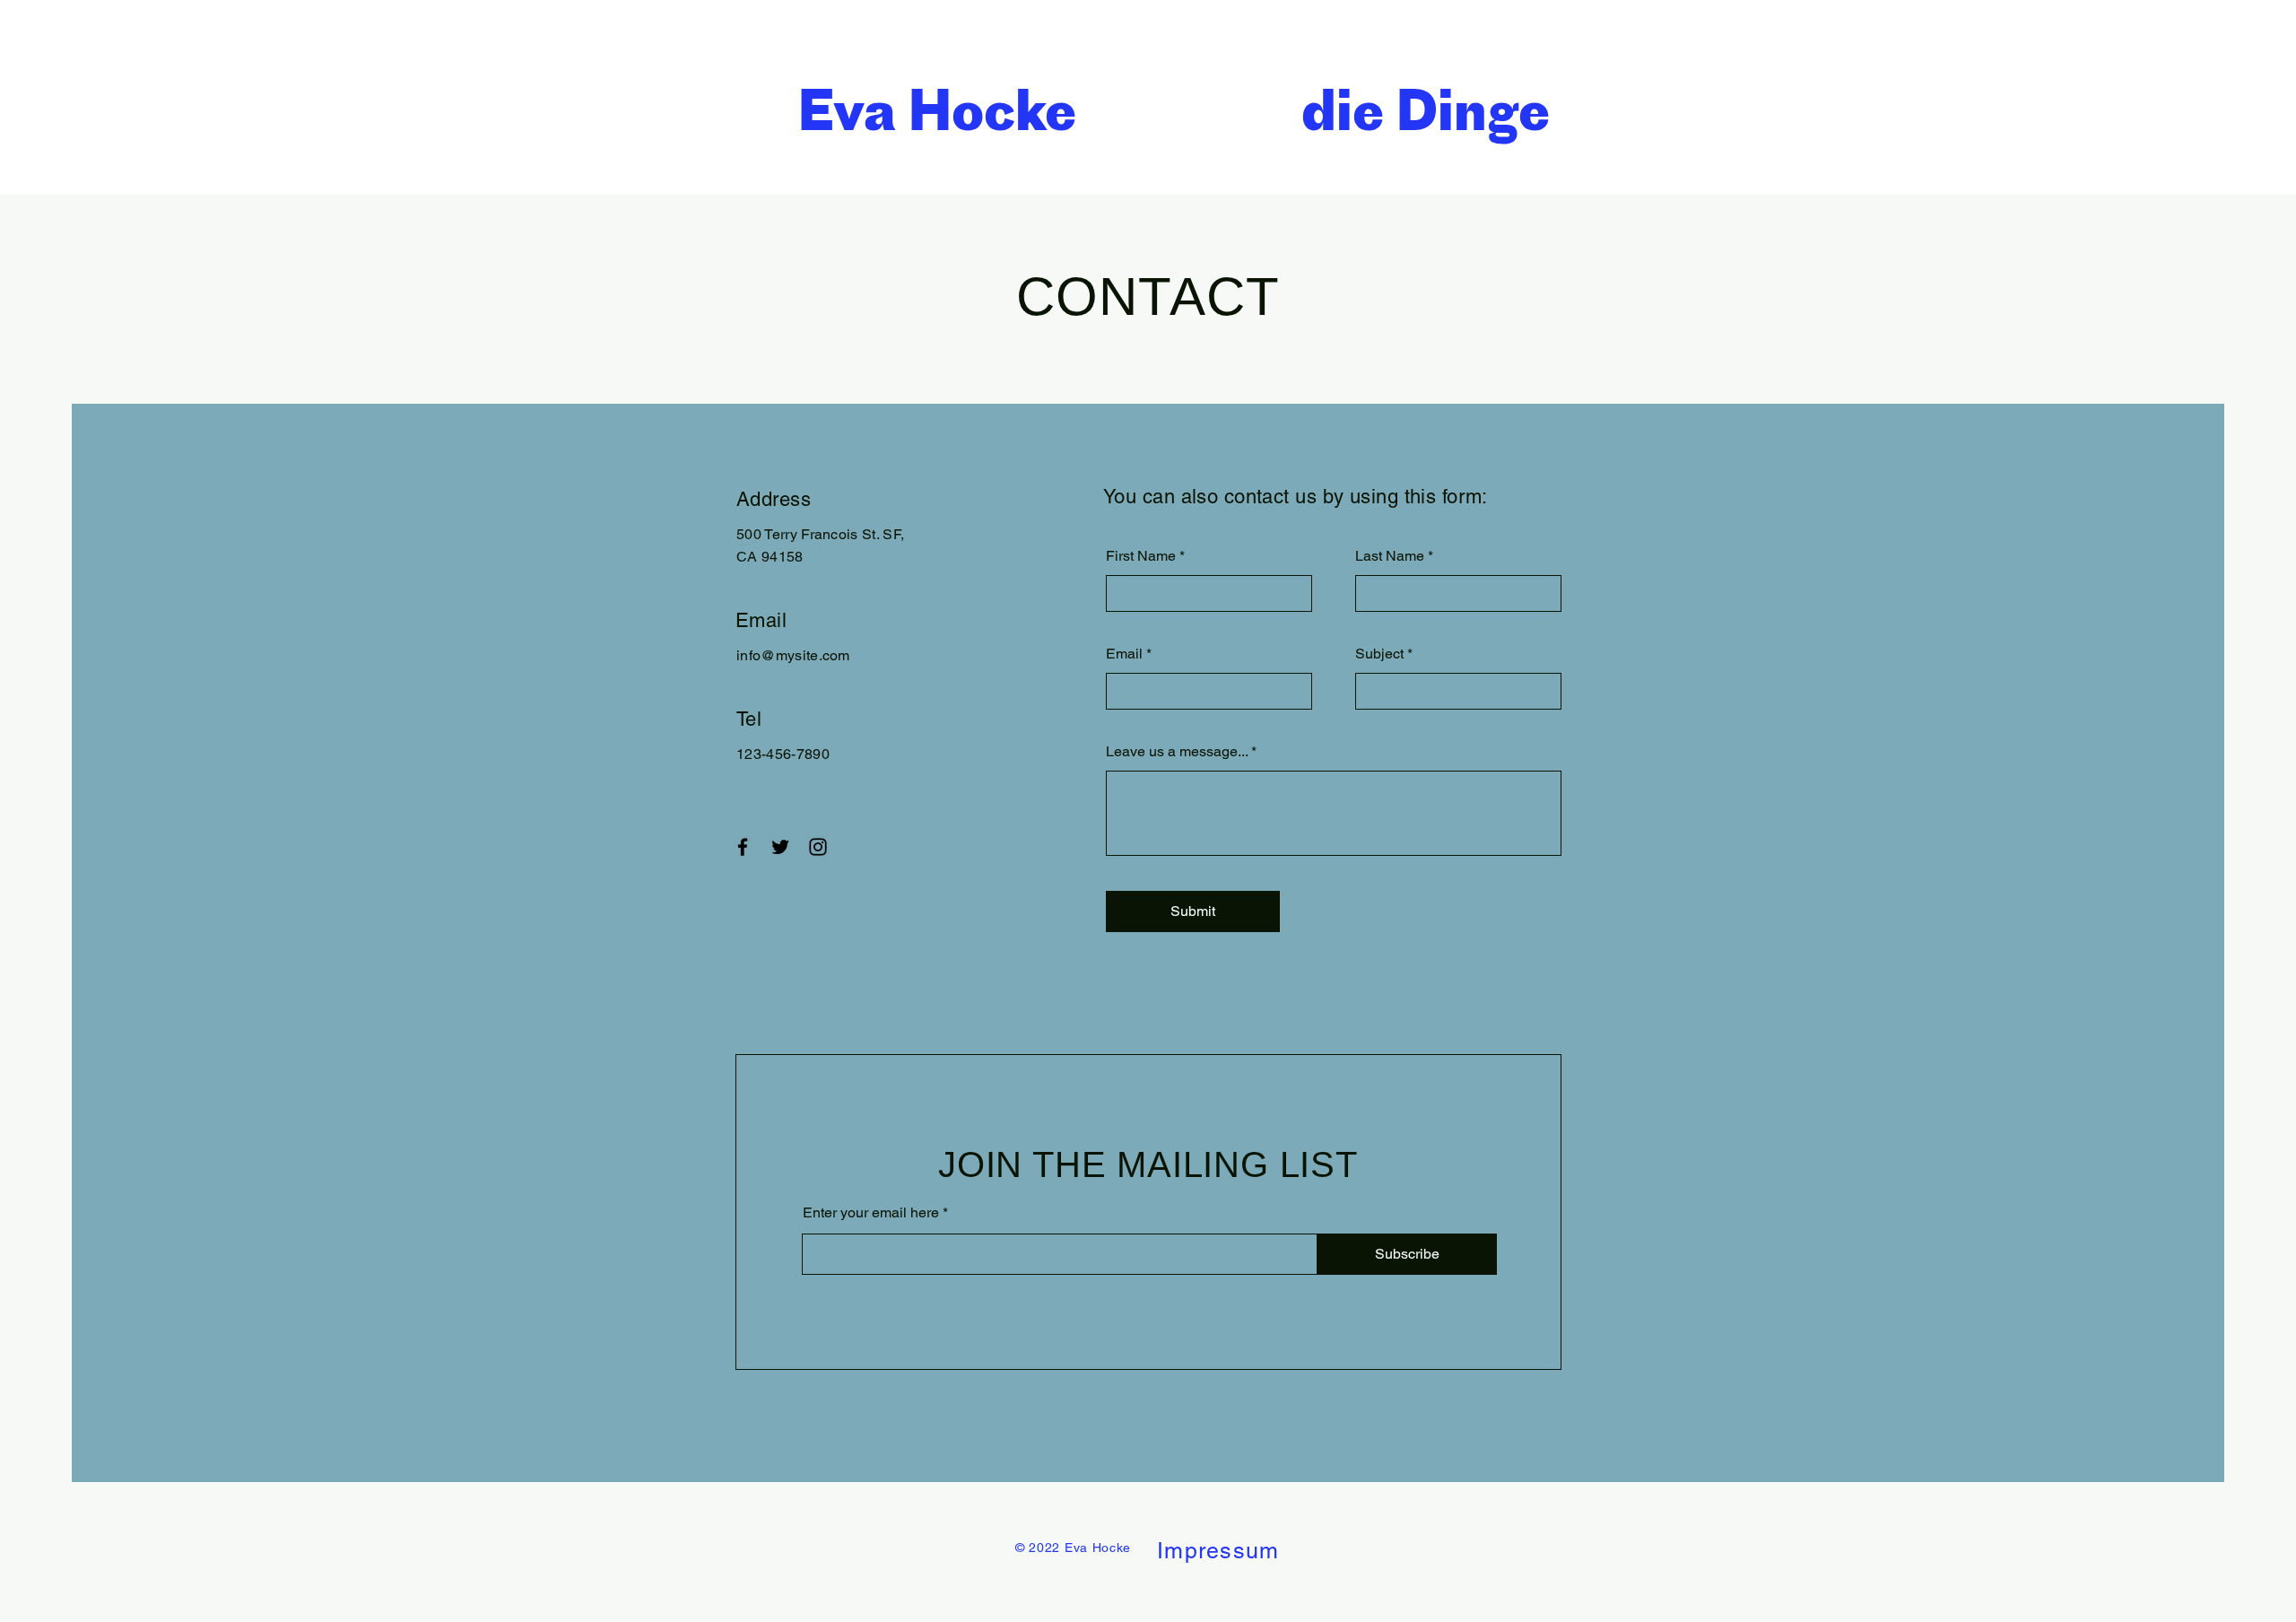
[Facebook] (743, 847)
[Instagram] (818, 847)
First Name (1141, 556)
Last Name (1390, 556)
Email (1124, 654)
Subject (1379, 654)
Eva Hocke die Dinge (1174, 110)
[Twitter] (780, 847)
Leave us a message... (1177, 752)
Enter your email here (871, 1213)
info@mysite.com (793, 655)
